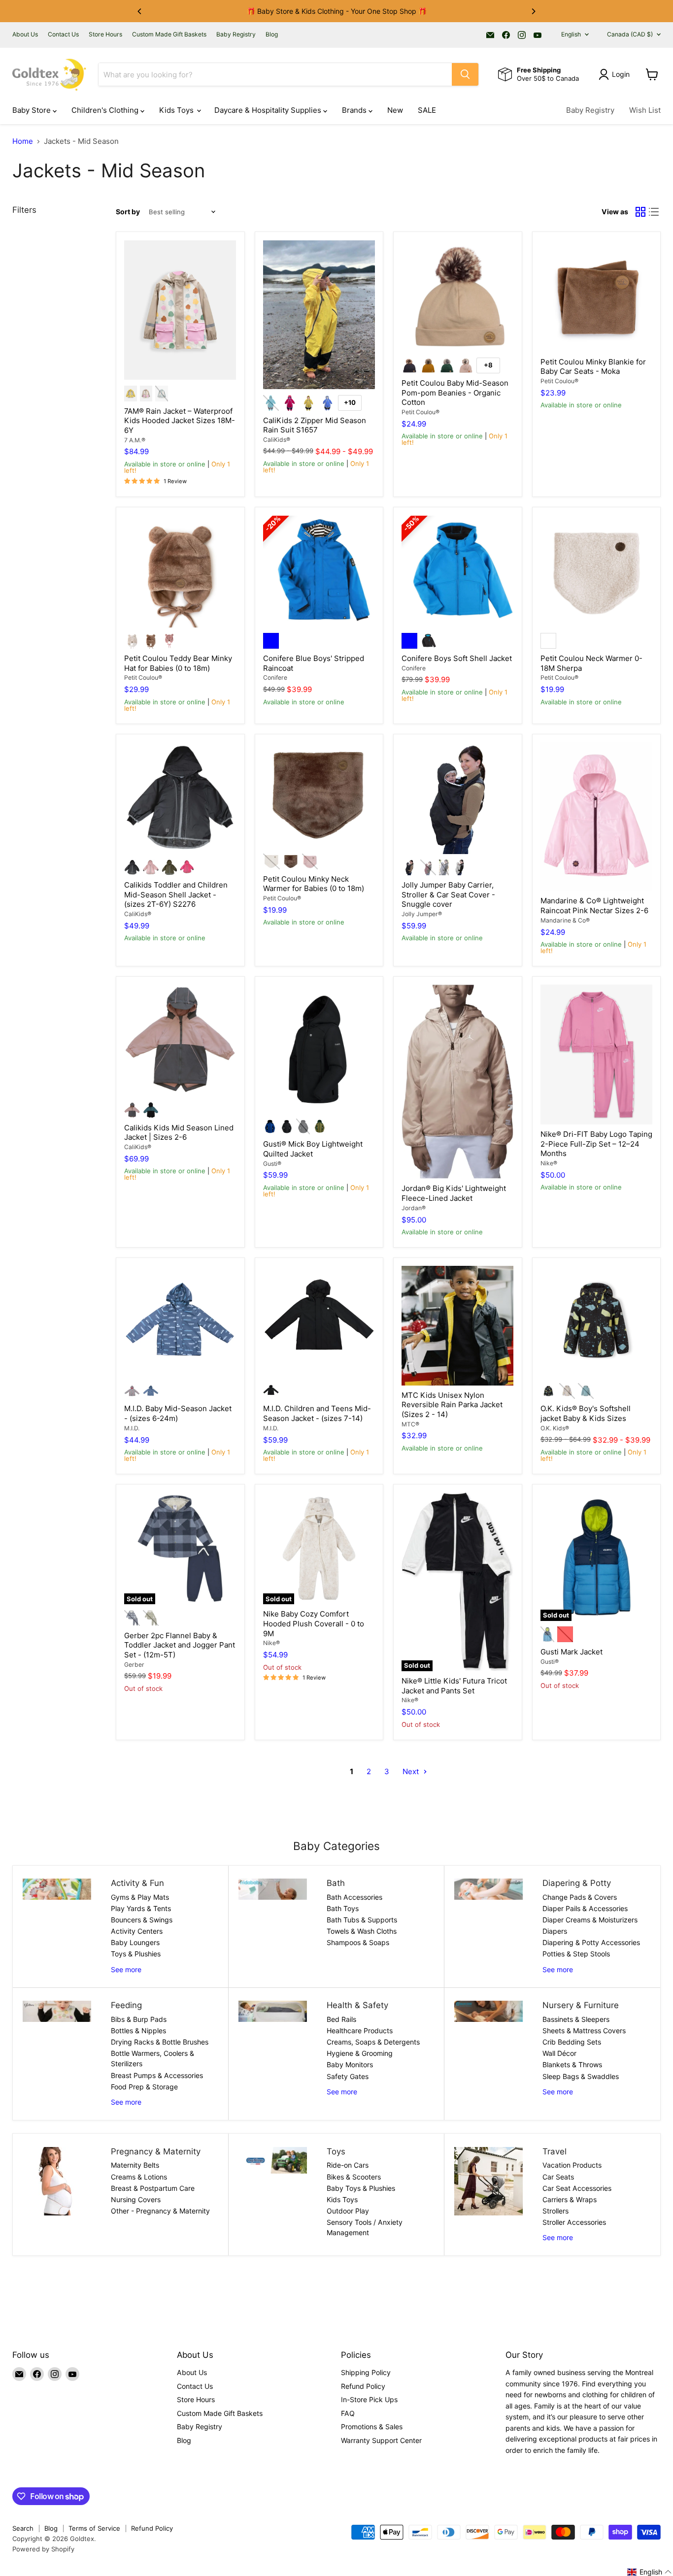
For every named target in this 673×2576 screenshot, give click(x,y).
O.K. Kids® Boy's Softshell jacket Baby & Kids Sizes (586, 1413)
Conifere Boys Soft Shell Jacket (457, 658)
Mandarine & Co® (565, 920)
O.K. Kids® (555, 1428)
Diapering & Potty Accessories (591, 1942)
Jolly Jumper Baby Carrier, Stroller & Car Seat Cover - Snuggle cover (448, 894)
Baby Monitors (350, 2064)
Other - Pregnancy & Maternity (160, 2211)
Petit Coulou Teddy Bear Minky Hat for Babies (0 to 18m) (178, 663)
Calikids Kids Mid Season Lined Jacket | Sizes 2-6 (179, 1133)
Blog (272, 34)
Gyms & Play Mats (140, 1897)
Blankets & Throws (572, 2064)
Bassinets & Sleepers (576, 2019)
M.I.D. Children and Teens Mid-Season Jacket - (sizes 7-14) (317, 1413)
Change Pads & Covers (580, 1897)
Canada (630, 34)
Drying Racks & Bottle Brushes (160, 2042)
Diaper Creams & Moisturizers (590, 1920)
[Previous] (140, 11)
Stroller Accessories (574, 2222)
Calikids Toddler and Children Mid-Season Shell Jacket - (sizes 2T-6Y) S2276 (176, 894)
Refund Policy (363, 2386)
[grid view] (640, 212)
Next (412, 1771)
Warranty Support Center (381, 2440)
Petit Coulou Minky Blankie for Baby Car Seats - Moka (593, 367)
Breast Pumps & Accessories (157, 2075)
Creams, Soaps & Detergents (373, 2042)
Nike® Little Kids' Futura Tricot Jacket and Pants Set (454, 1686)
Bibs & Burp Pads (139, 2019)
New (395, 110)
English (571, 34)
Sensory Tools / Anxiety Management (365, 2227)
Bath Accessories (354, 1897)
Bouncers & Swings (142, 1920)
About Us (25, 34)
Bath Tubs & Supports (362, 1920)
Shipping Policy (366, 2372)
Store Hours (105, 34)
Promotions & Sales (372, 2427)
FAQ (348, 2413)
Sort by (128, 212)
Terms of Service (94, 2528)
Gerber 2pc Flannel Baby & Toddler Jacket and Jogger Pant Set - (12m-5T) (180, 1645)
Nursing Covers (136, 2199)
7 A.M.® (135, 440)
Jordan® (414, 1208)
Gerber (134, 1665)
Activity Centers (137, 1931)
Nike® (549, 1163)
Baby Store (33, 110)
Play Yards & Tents (141, 1908)
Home (23, 141)
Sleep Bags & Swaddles (581, 2076)
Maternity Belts (135, 2165)
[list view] (654, 212)
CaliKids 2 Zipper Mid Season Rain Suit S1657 (315, 425)
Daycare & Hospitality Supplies (269, 110)
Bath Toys (343, 1908)
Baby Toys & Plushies (361, 2188)
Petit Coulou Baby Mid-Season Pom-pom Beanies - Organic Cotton (455, 393)
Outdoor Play (348, 2211)
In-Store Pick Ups (369, 2399)
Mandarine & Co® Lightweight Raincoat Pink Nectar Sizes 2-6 (594, 906)
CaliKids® (277, 440)
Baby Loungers (135, 1942)
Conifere (275, 677)
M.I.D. (132, 1428)
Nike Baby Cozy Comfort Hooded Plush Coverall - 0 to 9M (314, 1623)
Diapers (555, 1931)
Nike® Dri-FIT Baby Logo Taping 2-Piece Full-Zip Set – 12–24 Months (596, 1144)
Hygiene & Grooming (360, 2053)
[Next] (533, 11)
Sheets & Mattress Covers (584, 2031)
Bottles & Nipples (138, 2031)
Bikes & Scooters (354, 2177)
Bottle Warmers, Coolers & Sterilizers (152, 2058)
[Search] (465, 74)
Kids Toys (177, 110)
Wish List (645, 110)
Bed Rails (341, 2019)
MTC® (410, 1424)
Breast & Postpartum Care (153, 2188)
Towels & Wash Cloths (362, 1931)
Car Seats (558, 2177)
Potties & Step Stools (576, 1954)
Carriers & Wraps (570, 2199)
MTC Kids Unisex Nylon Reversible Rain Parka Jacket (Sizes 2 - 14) (452, 1405)
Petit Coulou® (421, 412)
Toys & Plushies (136, 1954)
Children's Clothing (106, 110)
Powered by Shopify (43, 2549)
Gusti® (272, 1164)
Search (23, 2528)
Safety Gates (348, 2076)
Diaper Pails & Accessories (585, 1908)
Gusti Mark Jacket (572, 1652)
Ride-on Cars (348, 2165)
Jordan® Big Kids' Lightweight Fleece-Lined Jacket (454, 1193)
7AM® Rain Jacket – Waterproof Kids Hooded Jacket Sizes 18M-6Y (180, 421)
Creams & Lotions (139, 2177)
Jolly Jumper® (422, 914)
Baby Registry (236, 34)
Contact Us (63, 34)
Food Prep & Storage (144, 2087)
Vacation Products (572, 2165)
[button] (650, 2572)
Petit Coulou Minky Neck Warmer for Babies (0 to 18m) (314, 884)
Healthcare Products (360, 2031)
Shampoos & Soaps (358, 1942)
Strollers (555, 2211)
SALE (427, 110)
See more (126, 1969)
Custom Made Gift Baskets (169, 34)
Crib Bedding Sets (572, 2042)
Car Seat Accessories (577, 2188)
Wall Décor (559, 2053)
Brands (355, 110)
